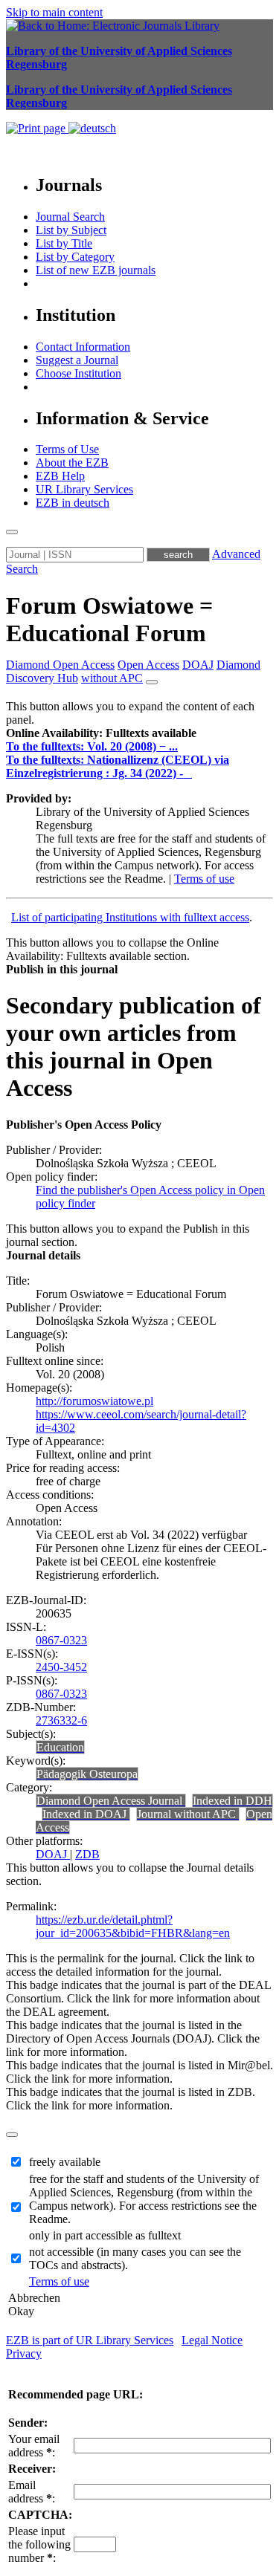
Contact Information (83, 347)
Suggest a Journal (77, 360)
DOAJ (53, 1854)
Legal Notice (212, 2340)
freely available (65, 2162)
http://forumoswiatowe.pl (94, 1401)
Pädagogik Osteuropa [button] (87, 1774)
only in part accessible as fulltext (105, 2235)
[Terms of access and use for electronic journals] (189, 773)
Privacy (24, 2353)
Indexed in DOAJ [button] (86, 1814)
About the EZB (72, 463)
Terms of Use (67, 449)
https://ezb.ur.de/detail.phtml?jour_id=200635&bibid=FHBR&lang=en (133, 1926)
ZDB (87, 1854)
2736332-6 (61, 1720)
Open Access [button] (148, 665)
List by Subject (71, 230)
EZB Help (60, 476)
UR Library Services (84, 489)
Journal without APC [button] (188, 1814)
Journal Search (70, 217)
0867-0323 (61, 1640)
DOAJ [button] (198, 665)
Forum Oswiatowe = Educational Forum (109, 619)
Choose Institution (78, 373)
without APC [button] (112, 678)
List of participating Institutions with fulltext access (130, 917)
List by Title (64, 243)
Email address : (32, 2492)
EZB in (73, 503)
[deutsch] (92, 128)
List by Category (75, 257)
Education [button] (60, 1747)
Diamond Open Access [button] (60, 665)
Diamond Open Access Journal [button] (111, 1801)
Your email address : (34, 2446)
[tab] (139, 733)
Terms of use (204, 879)
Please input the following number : (39, 2544)
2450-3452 (61, 1667)
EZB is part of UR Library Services (90, 2340)
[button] (101, 733)
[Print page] (37, 128)
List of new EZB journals (96, 270)
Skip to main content (54, 12)
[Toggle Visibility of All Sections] (152, 682)
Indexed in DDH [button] (232, 1801)
